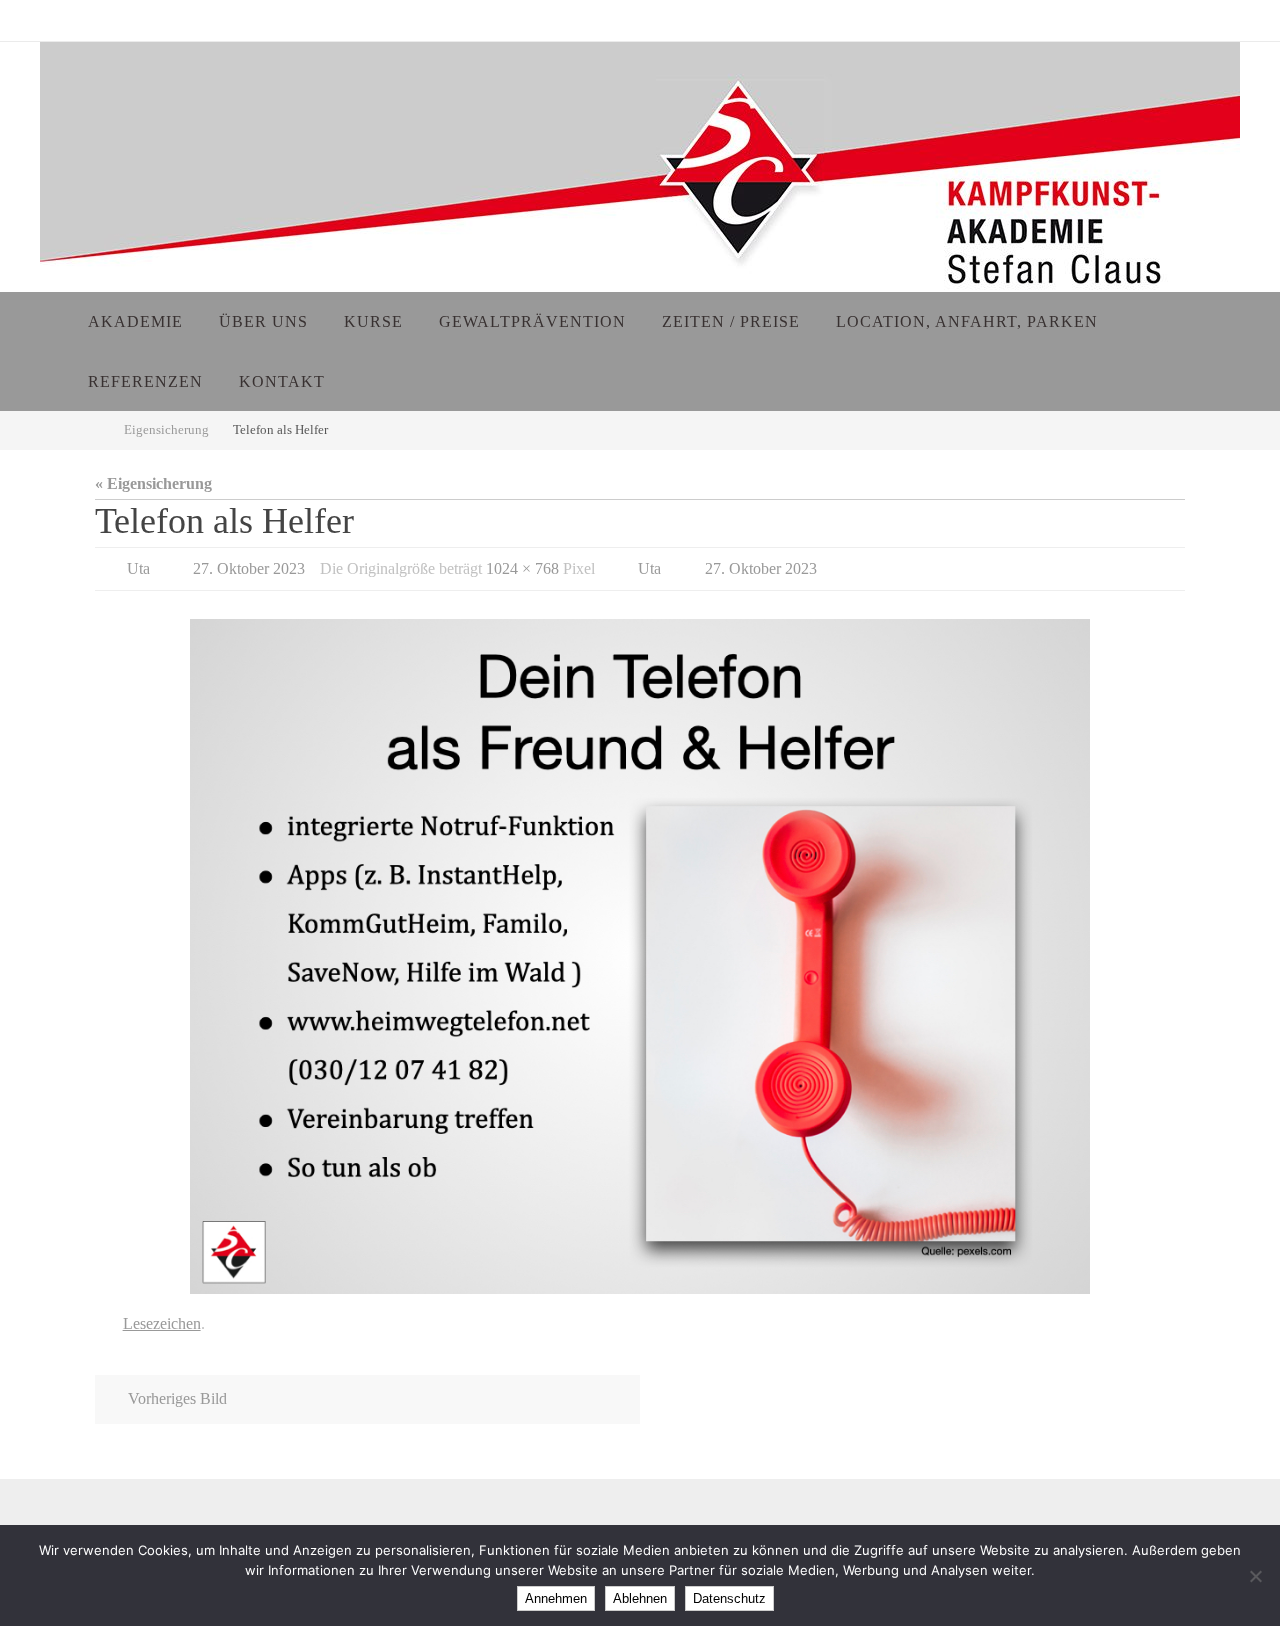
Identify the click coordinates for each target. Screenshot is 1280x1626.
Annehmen (556, 1598)
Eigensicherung (166, 430)
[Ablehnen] (1255, 1576)
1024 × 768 (522, 568)
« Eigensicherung (153, 483)
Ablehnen (640, 1598)
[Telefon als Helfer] (640, 956)
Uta (138, 568)
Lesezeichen (162, 1323)
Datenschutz (729, 1598)
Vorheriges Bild (177, 1398)
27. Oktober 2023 (249, 568)
